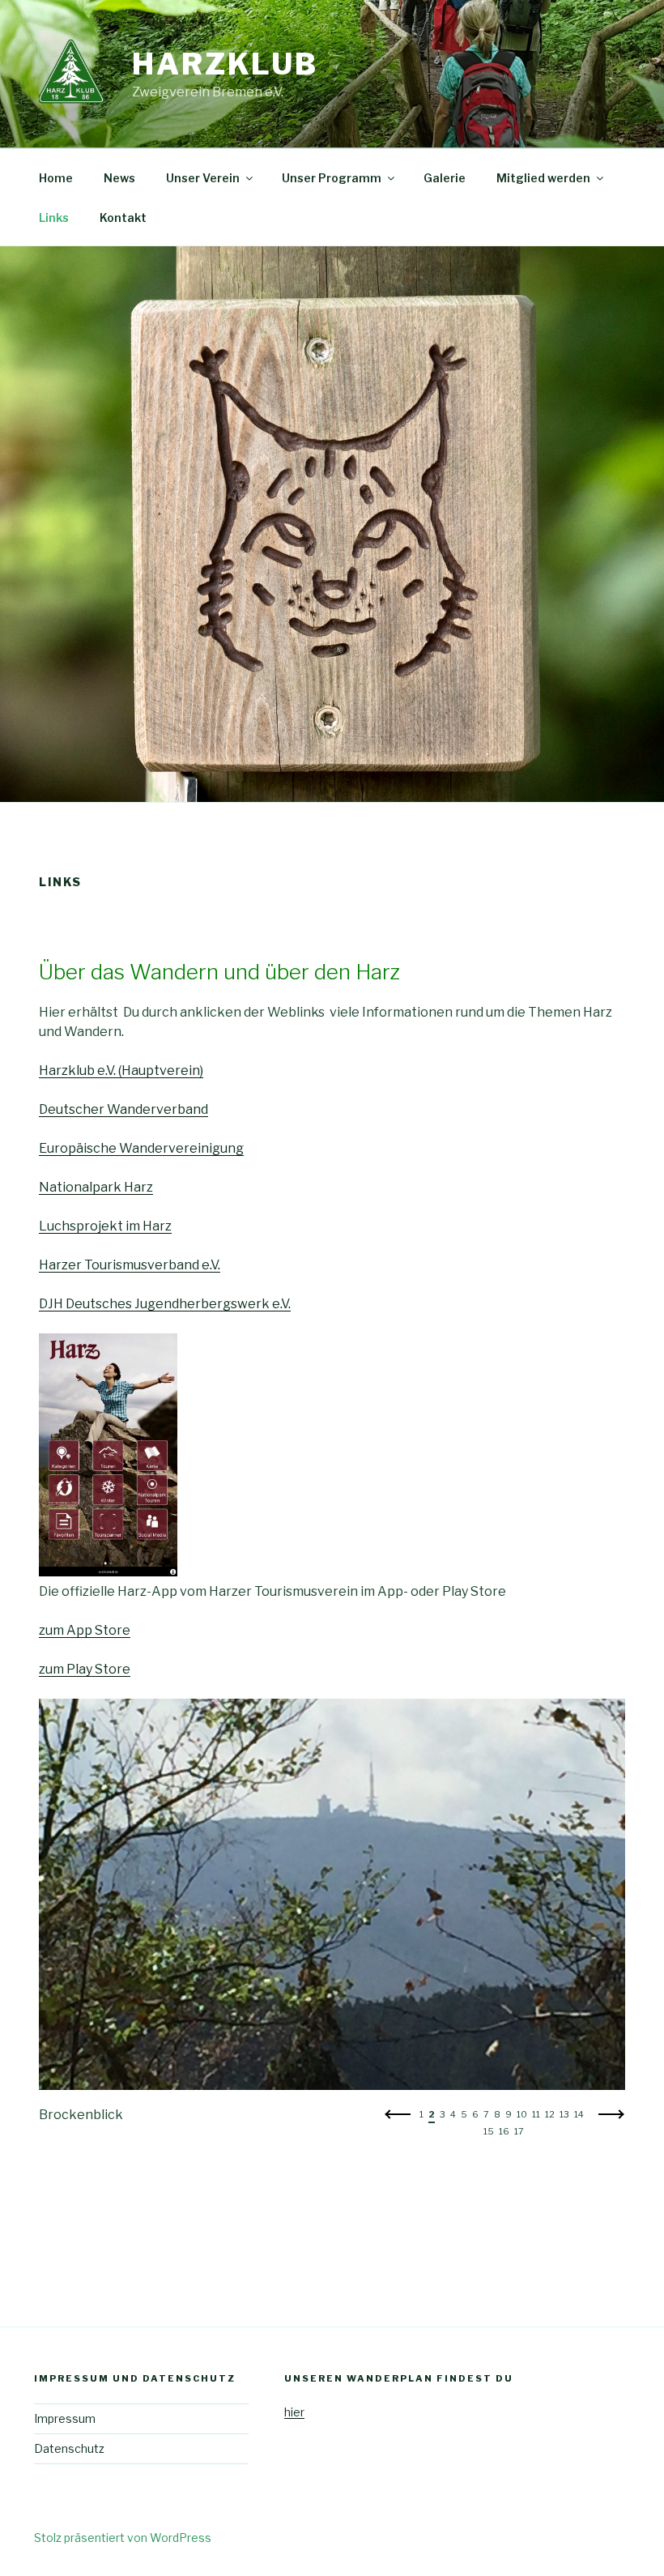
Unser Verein (203, 178)
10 (522, 2114)
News (119, 178)
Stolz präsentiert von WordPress (123, 2538)
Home (56, 178)
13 (564, 2114)
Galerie (445, 178)
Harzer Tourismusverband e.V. (130, 1265)
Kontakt (123, 218)
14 (579, 2114)
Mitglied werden (543, 178)
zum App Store (85, 1630)
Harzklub (225, 64)
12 (550, 2114)
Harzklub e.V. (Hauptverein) (121, 1070)
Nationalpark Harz (96, 1187)
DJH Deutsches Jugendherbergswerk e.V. (165, 1304)
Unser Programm (332, 178)
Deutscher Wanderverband (123, 1109)
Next (611, 2119)
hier (294, 2412)
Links (54, 218)
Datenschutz (69, 2448)
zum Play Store (85, 1669)
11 (536, 2114)
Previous (398, 2119)
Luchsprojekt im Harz (105, 1226)
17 (519, 2131)
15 (489, 2131)
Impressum (65, 2418)
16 (504, 2131)
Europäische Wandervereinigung (141, 1148)
